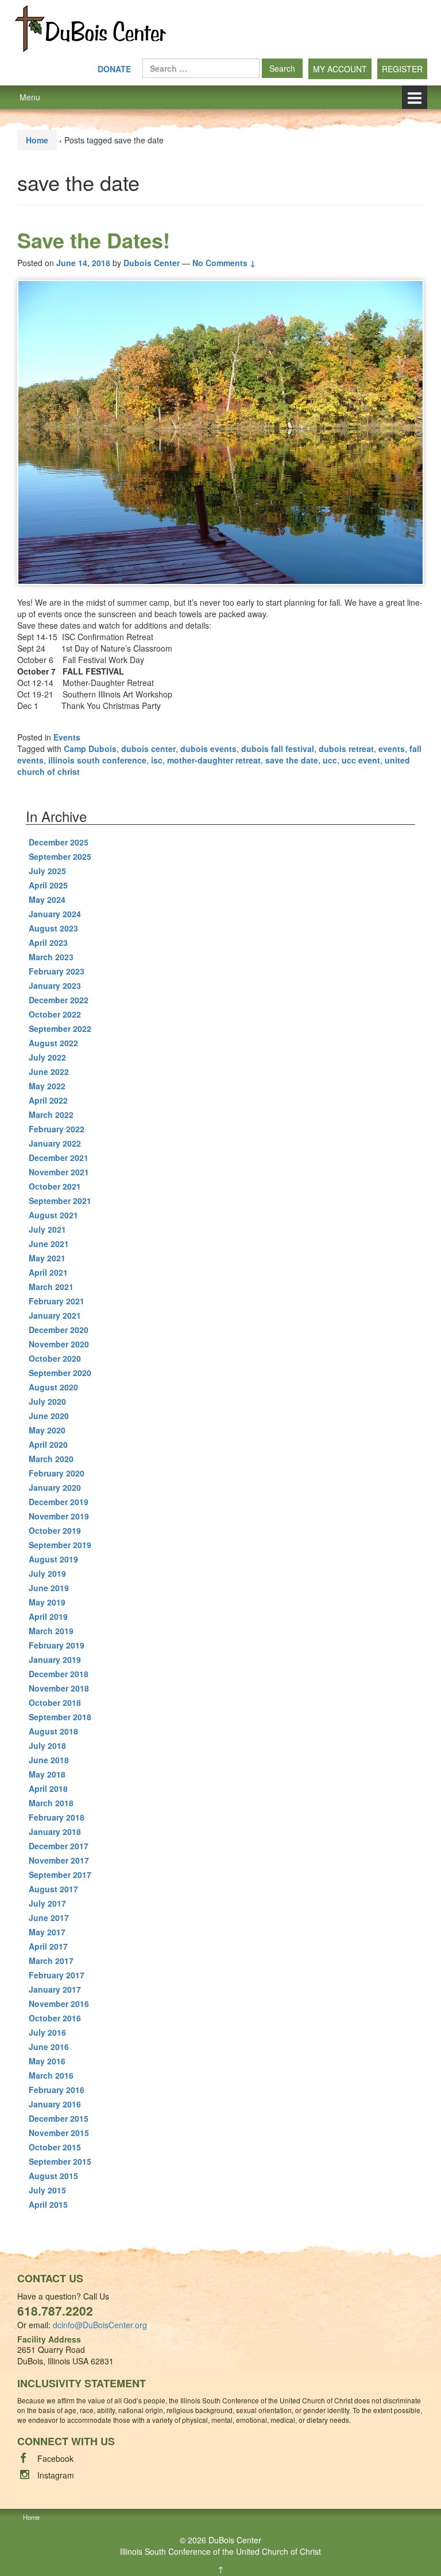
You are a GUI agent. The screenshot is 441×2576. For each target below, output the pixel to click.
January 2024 (55, 914)
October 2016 (55, 2018)
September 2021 (60, 1201)
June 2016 (49, 2047)
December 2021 (59, 1158)
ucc (330, 760)
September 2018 (60, 1717)
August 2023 (53, 928)
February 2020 (57, 1473)
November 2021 (59, 1172)
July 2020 (47, 1401)
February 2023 (57, 971)
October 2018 (55, 1702)
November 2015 (59, 2133)
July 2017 (47, 1903)
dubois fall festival (278, 749)
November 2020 (59, 1344)
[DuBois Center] (90, 28)
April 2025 (48, 885)
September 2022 (60, 1028)
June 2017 (49, 1918)
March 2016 (51, 2075)
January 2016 (55, 2104)
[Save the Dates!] (220, 432)
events (392, 749)
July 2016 (47, 2032)
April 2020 (48, 1444)
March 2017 (51, 1961)
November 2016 (59, 2004)
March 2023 (51, 957)
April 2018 (48, 1788)
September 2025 (60, 856)
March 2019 (51, 1631)
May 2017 (47, 1932)
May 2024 (47, 899)
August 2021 (53, 1215)
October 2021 (55, 1186)
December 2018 (59, 1674)
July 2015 (47, 2190)
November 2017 (59, 1860)
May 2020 (47, 1430)
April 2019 (48, 1616)
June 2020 (49, 1416)
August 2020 (53, 1387)
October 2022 (55, 1014)
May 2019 (47, 1602)
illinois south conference (97, 760)
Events (67, 737)
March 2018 (51, 1803)
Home (37, 140)
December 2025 (59, 842)
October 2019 (55, 1530)
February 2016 (57, 2090)
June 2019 (49, 1588)
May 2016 (47, 2061)
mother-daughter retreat (214, 760)
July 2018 (47, 1745)
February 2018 (57, 1817)
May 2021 (47, 1258)
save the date (292, 760)
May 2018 (47, 1774)
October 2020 (55, 1358)
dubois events (208, 749)
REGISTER (402, 69)
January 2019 (55, 1659)
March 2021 (51, 1287)
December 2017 (59, 1846)
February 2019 (57, 1645)
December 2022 (59, 1000)
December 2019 (59, 1502)
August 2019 (53, 1559)
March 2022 (51, 1114)
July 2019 (47, 1573)
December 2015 (59, 2118)
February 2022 (57, 1129)
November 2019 (59, 1516)
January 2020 (55, 1487)
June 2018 (49, 1760)
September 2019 (60, 1545)
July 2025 (47, 871)
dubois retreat (346, 749)
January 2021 (55, 1315)
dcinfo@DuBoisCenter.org (100, 2325)
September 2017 (60, 1874)
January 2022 (55, 1143)
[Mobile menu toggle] (415, 97)
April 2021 (48, 1272)
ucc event (361, 760)
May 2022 (47, 1086)
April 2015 (48, 2204)
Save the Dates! (94, 240)
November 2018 (59, 1688)
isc (157, 760)
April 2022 (48, 1100)
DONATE (114, 69)
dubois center (148, 749)
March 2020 (51, 1459)
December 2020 (59, 1330)
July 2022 (47, 1057)
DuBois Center (235, 2540)
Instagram (56, 2475)
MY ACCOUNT (340, 69)
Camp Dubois (90, 749)
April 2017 (48, 1946)
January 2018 (55, 1831)
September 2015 (60, 2161)
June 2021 (49, 1244)
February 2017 (57, 1975)
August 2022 (53, 1043)
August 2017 (53, 1889)
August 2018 (53, 1731)
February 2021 (57, 1301)
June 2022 (49, 1071)
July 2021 (47, 1229)
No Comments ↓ (224, 263)
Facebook (55, 2458)
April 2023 (48, 942)
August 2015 (53, 2176)
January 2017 (55, 1989)
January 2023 (55, 985)
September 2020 (60, 1373)
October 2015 (55, 2147)
